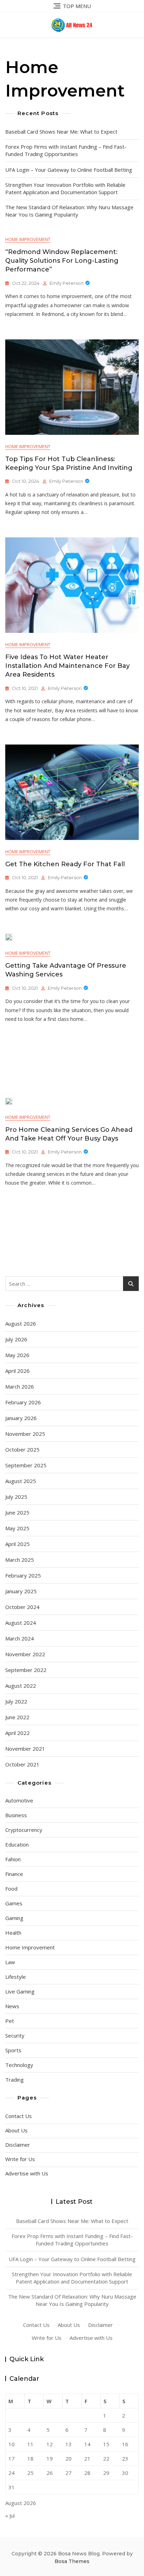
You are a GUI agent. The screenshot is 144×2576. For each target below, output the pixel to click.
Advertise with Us (27, 2173)
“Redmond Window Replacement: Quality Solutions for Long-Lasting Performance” (62, 261)
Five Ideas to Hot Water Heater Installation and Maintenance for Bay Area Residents (67, 666)
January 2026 (21, 1418)
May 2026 (17, 1355)
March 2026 (20, 1386)
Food (11, 1889)
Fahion (13, 1859)
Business (16, 1815)
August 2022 (21, 1686)
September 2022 (26, 1670)
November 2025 (25, 1434)
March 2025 (20, 1560)
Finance (14, 1874)
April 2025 (17, 1544)
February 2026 (23, 1402)
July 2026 (16, 1339)
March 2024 (20, 1638)
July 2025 (16, 1497)
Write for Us (20, 2159)
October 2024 (22, 1607)
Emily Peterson (67, 283)
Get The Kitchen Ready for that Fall (65, 864)
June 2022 (17, 1717)
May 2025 (17, 1528)
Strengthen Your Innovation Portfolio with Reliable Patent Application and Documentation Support (65, 188)
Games (14, 1903)
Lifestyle (16, 1977)
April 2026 (17, 1371)
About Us (16, 2130)
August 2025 (21, 1481)
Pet (10, 2021)
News (12, 2006)
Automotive (19, 1800)
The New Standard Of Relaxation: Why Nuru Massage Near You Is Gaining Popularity (69, 211)
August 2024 (21, 1623)
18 (30, 2458)
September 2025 (26, 1465)
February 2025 (23, 1575)
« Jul (10, 2515)
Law (10, 1962)
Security (15, 2035)
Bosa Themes (72, 2561)
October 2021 (22, 1764)
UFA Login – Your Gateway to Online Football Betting (69, 170)
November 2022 (25, 1654)
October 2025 (22, 1449)
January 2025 (21, 1591)
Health (13, 1933)
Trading (15, 2080)
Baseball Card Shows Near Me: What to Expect (61, 132)
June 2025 (17, 1512)
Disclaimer (18, 2145)
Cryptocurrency (24, 1830)
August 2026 (21, 1324)
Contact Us (19, 2116)
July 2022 (16, 1701)
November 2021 (25, 1749)
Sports (13, 2050)
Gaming (14, 1918)
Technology (19, 2065)
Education (17, 1844)
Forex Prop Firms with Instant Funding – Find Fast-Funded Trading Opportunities (66, 150)
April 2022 (17, 1733)
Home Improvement (28, 239)
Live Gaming (20, 1991)
